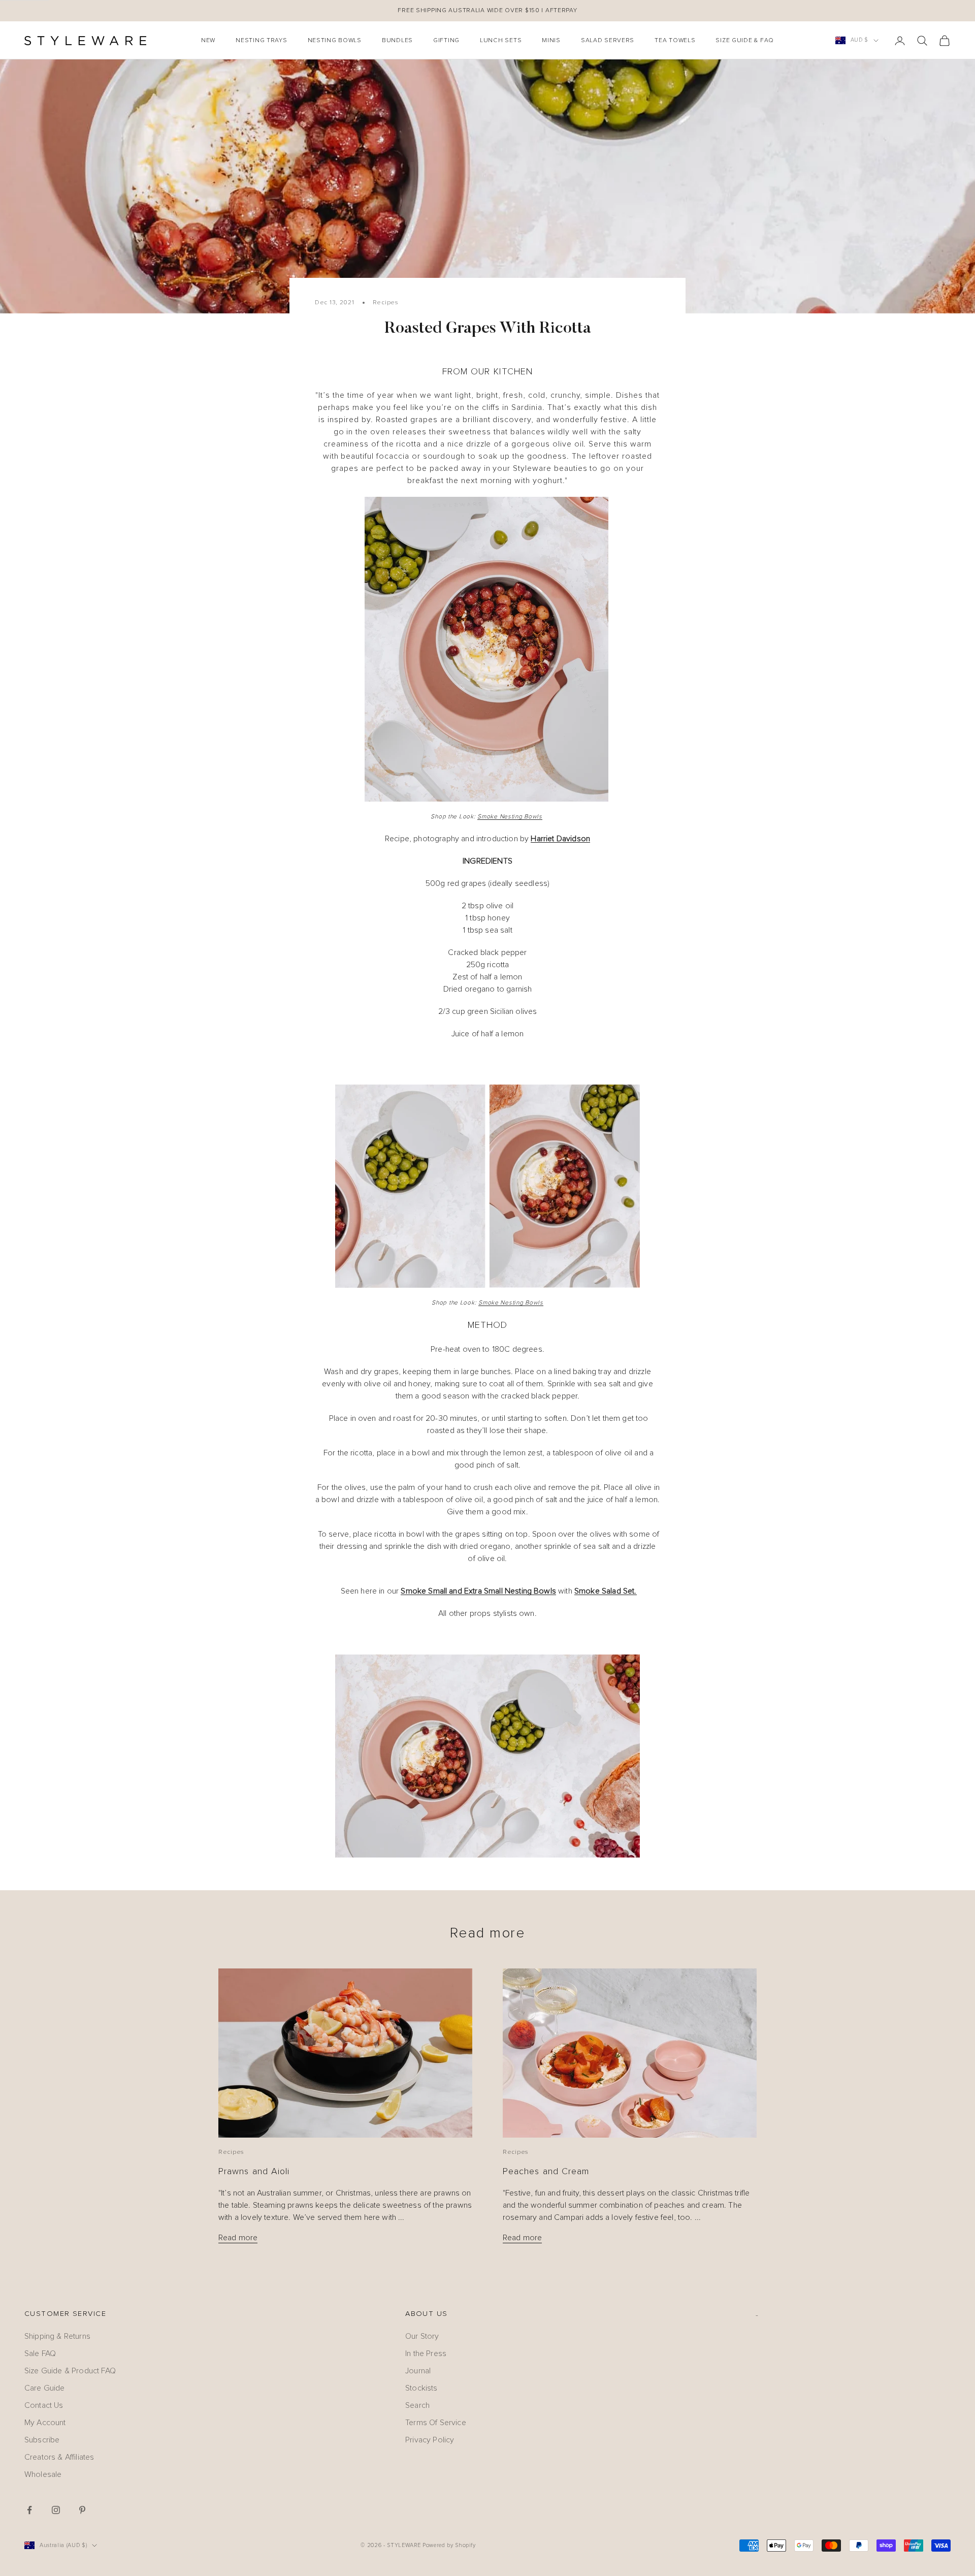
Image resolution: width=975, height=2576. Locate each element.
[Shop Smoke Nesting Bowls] (487, 1186)
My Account (45, 2423)
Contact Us (44, 2405)
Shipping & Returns (57, 2336)
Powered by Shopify (449, 2545)
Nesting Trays (261, 41)
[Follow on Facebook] (29, 2510)
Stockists (421, 2388)
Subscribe (42, 2440)
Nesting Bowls (335, 41)
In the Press (426, 2354)
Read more (238, 2238)
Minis (551, 41)
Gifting (446, 41)
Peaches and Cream (546, 2172)
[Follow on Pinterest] (82, 2510)
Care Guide (45, 2388)
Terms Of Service (436, 2423)
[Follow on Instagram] (56, 2510)
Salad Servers (608, 41)
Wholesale (43, 2474)
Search (417, 2405)
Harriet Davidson (560, 839)
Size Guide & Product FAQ (70, 2371)
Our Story (422, 2336)
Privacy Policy (430, 2440)
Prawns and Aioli (254, 2172)
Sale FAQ (40, 2354)
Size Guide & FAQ (745, 41)
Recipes (386, 303)
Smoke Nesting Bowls (510, 817)
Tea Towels (675, 41)
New (208, 41)
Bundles (397, 41)
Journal (418, 2371)
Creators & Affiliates (59, 2457)
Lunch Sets (501, 41)
